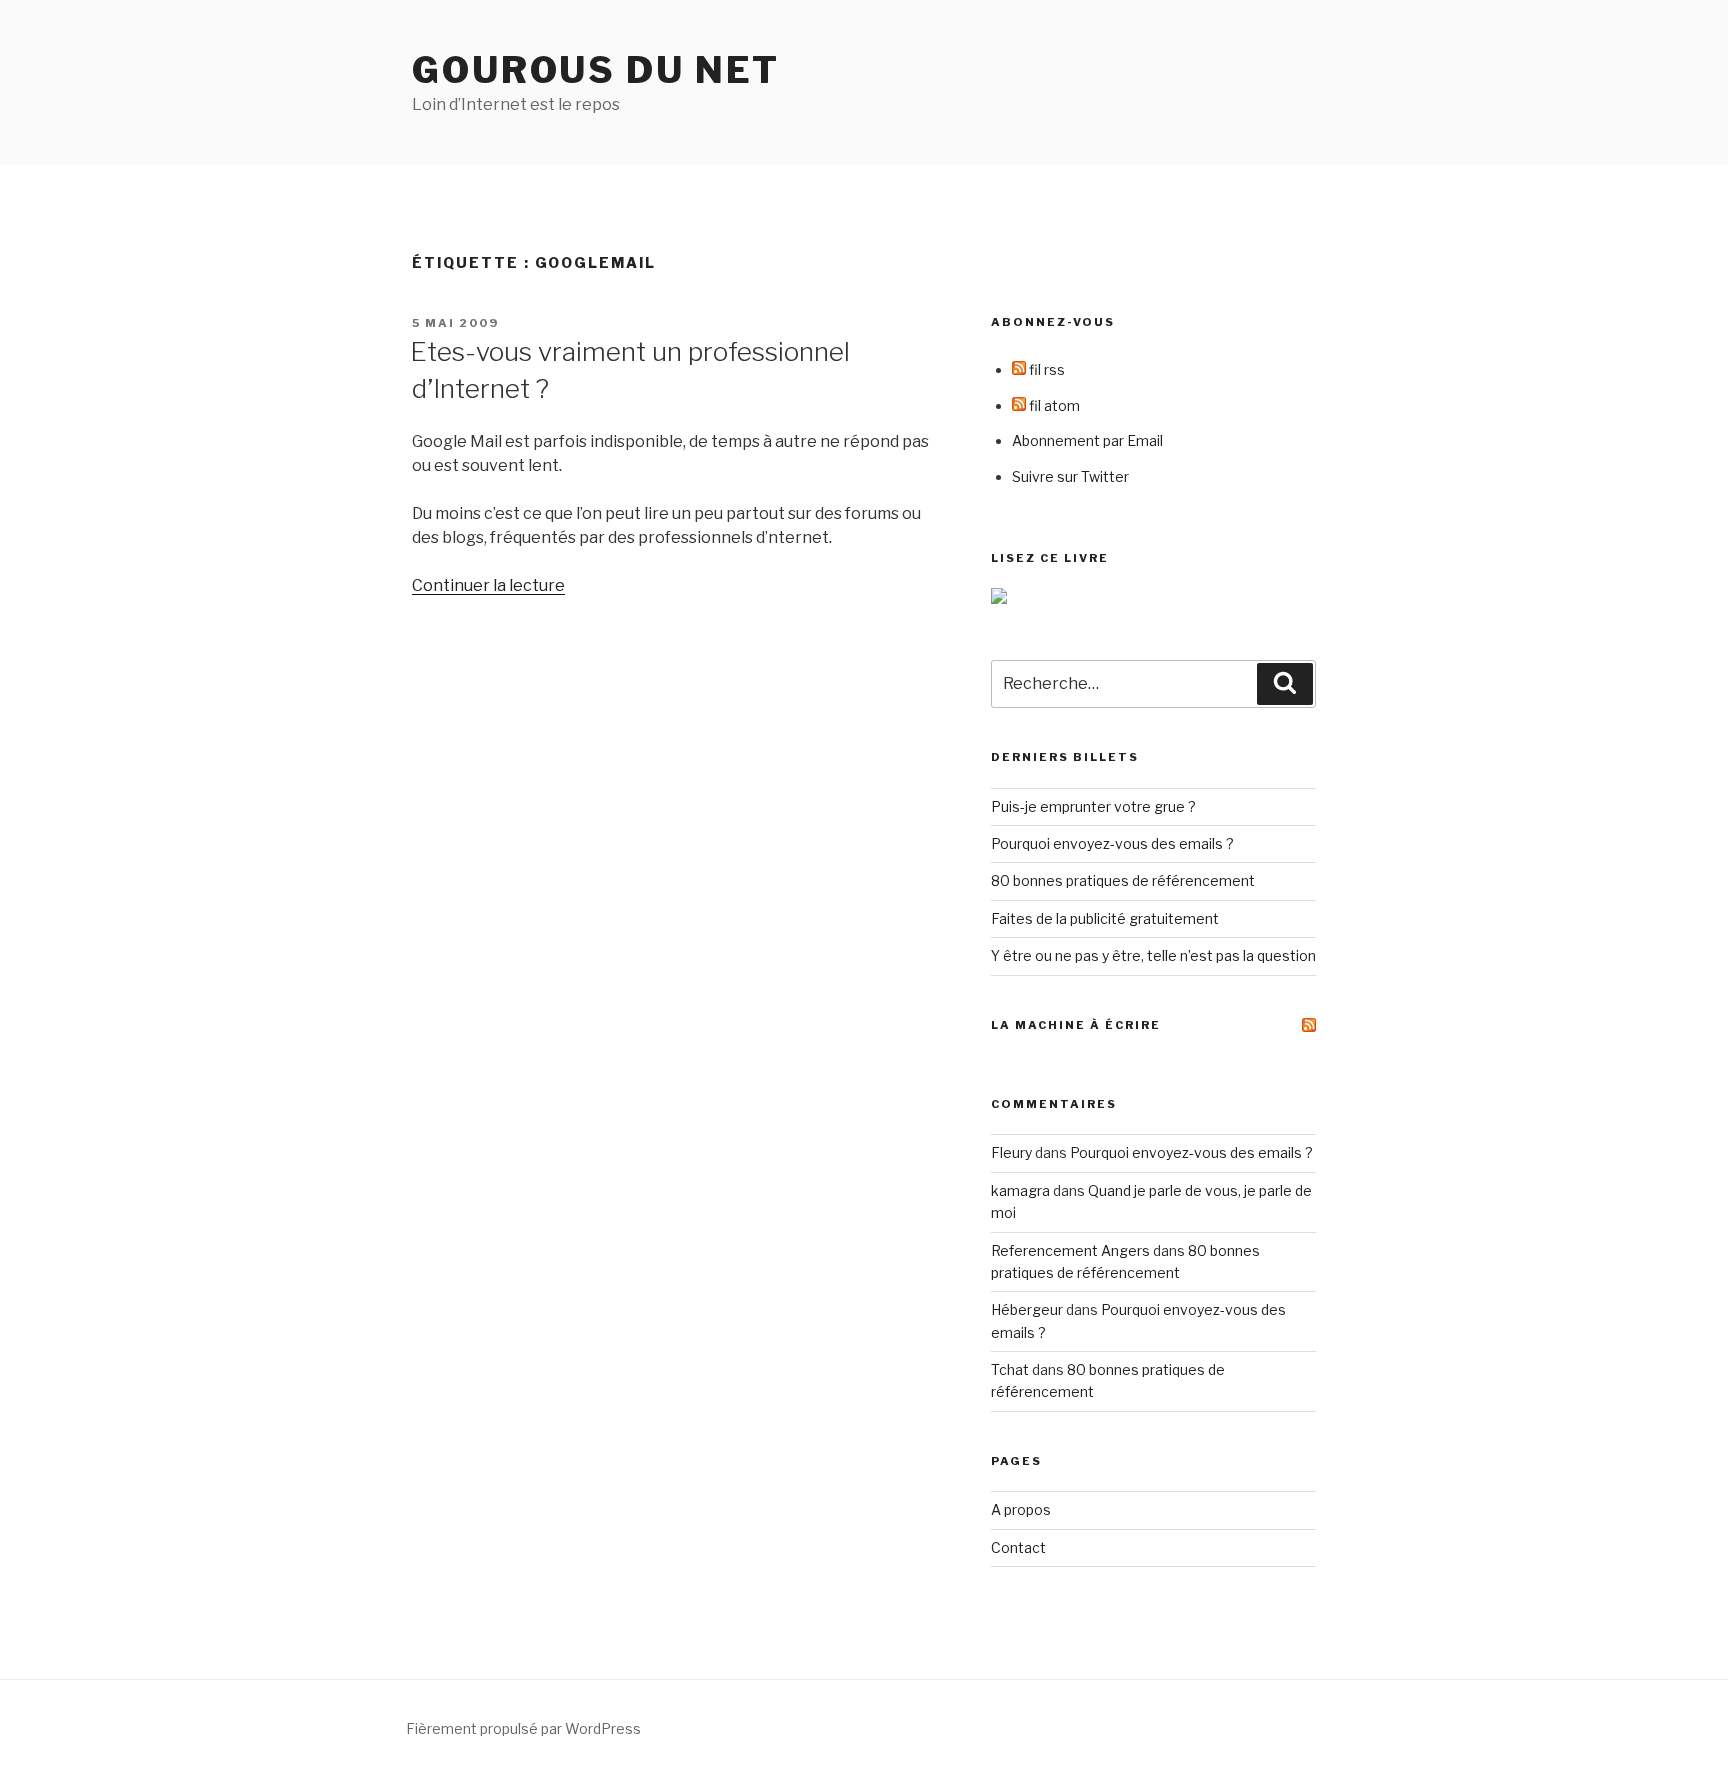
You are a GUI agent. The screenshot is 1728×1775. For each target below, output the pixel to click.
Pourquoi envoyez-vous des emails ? (1112, 843)
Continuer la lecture (488, 585)
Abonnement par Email (1087, 440)
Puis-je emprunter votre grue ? (1093, 806)
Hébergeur (1027, 1309)
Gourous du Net (596, 70)
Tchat (1010, 1369)
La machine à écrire (1076, 1025)
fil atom (1053, 405)
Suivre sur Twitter (1070, 476)
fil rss (1045, 369)
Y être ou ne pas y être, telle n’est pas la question (1153, 955)
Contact (1018, 1547)
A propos (1021, 1509)
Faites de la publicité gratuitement (1105, 918)
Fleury (1011, 1152)
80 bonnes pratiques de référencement (1123, 880)
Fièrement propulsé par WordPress (523, 1728)
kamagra (1020, 1190)
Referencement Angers (1070, 1250)
